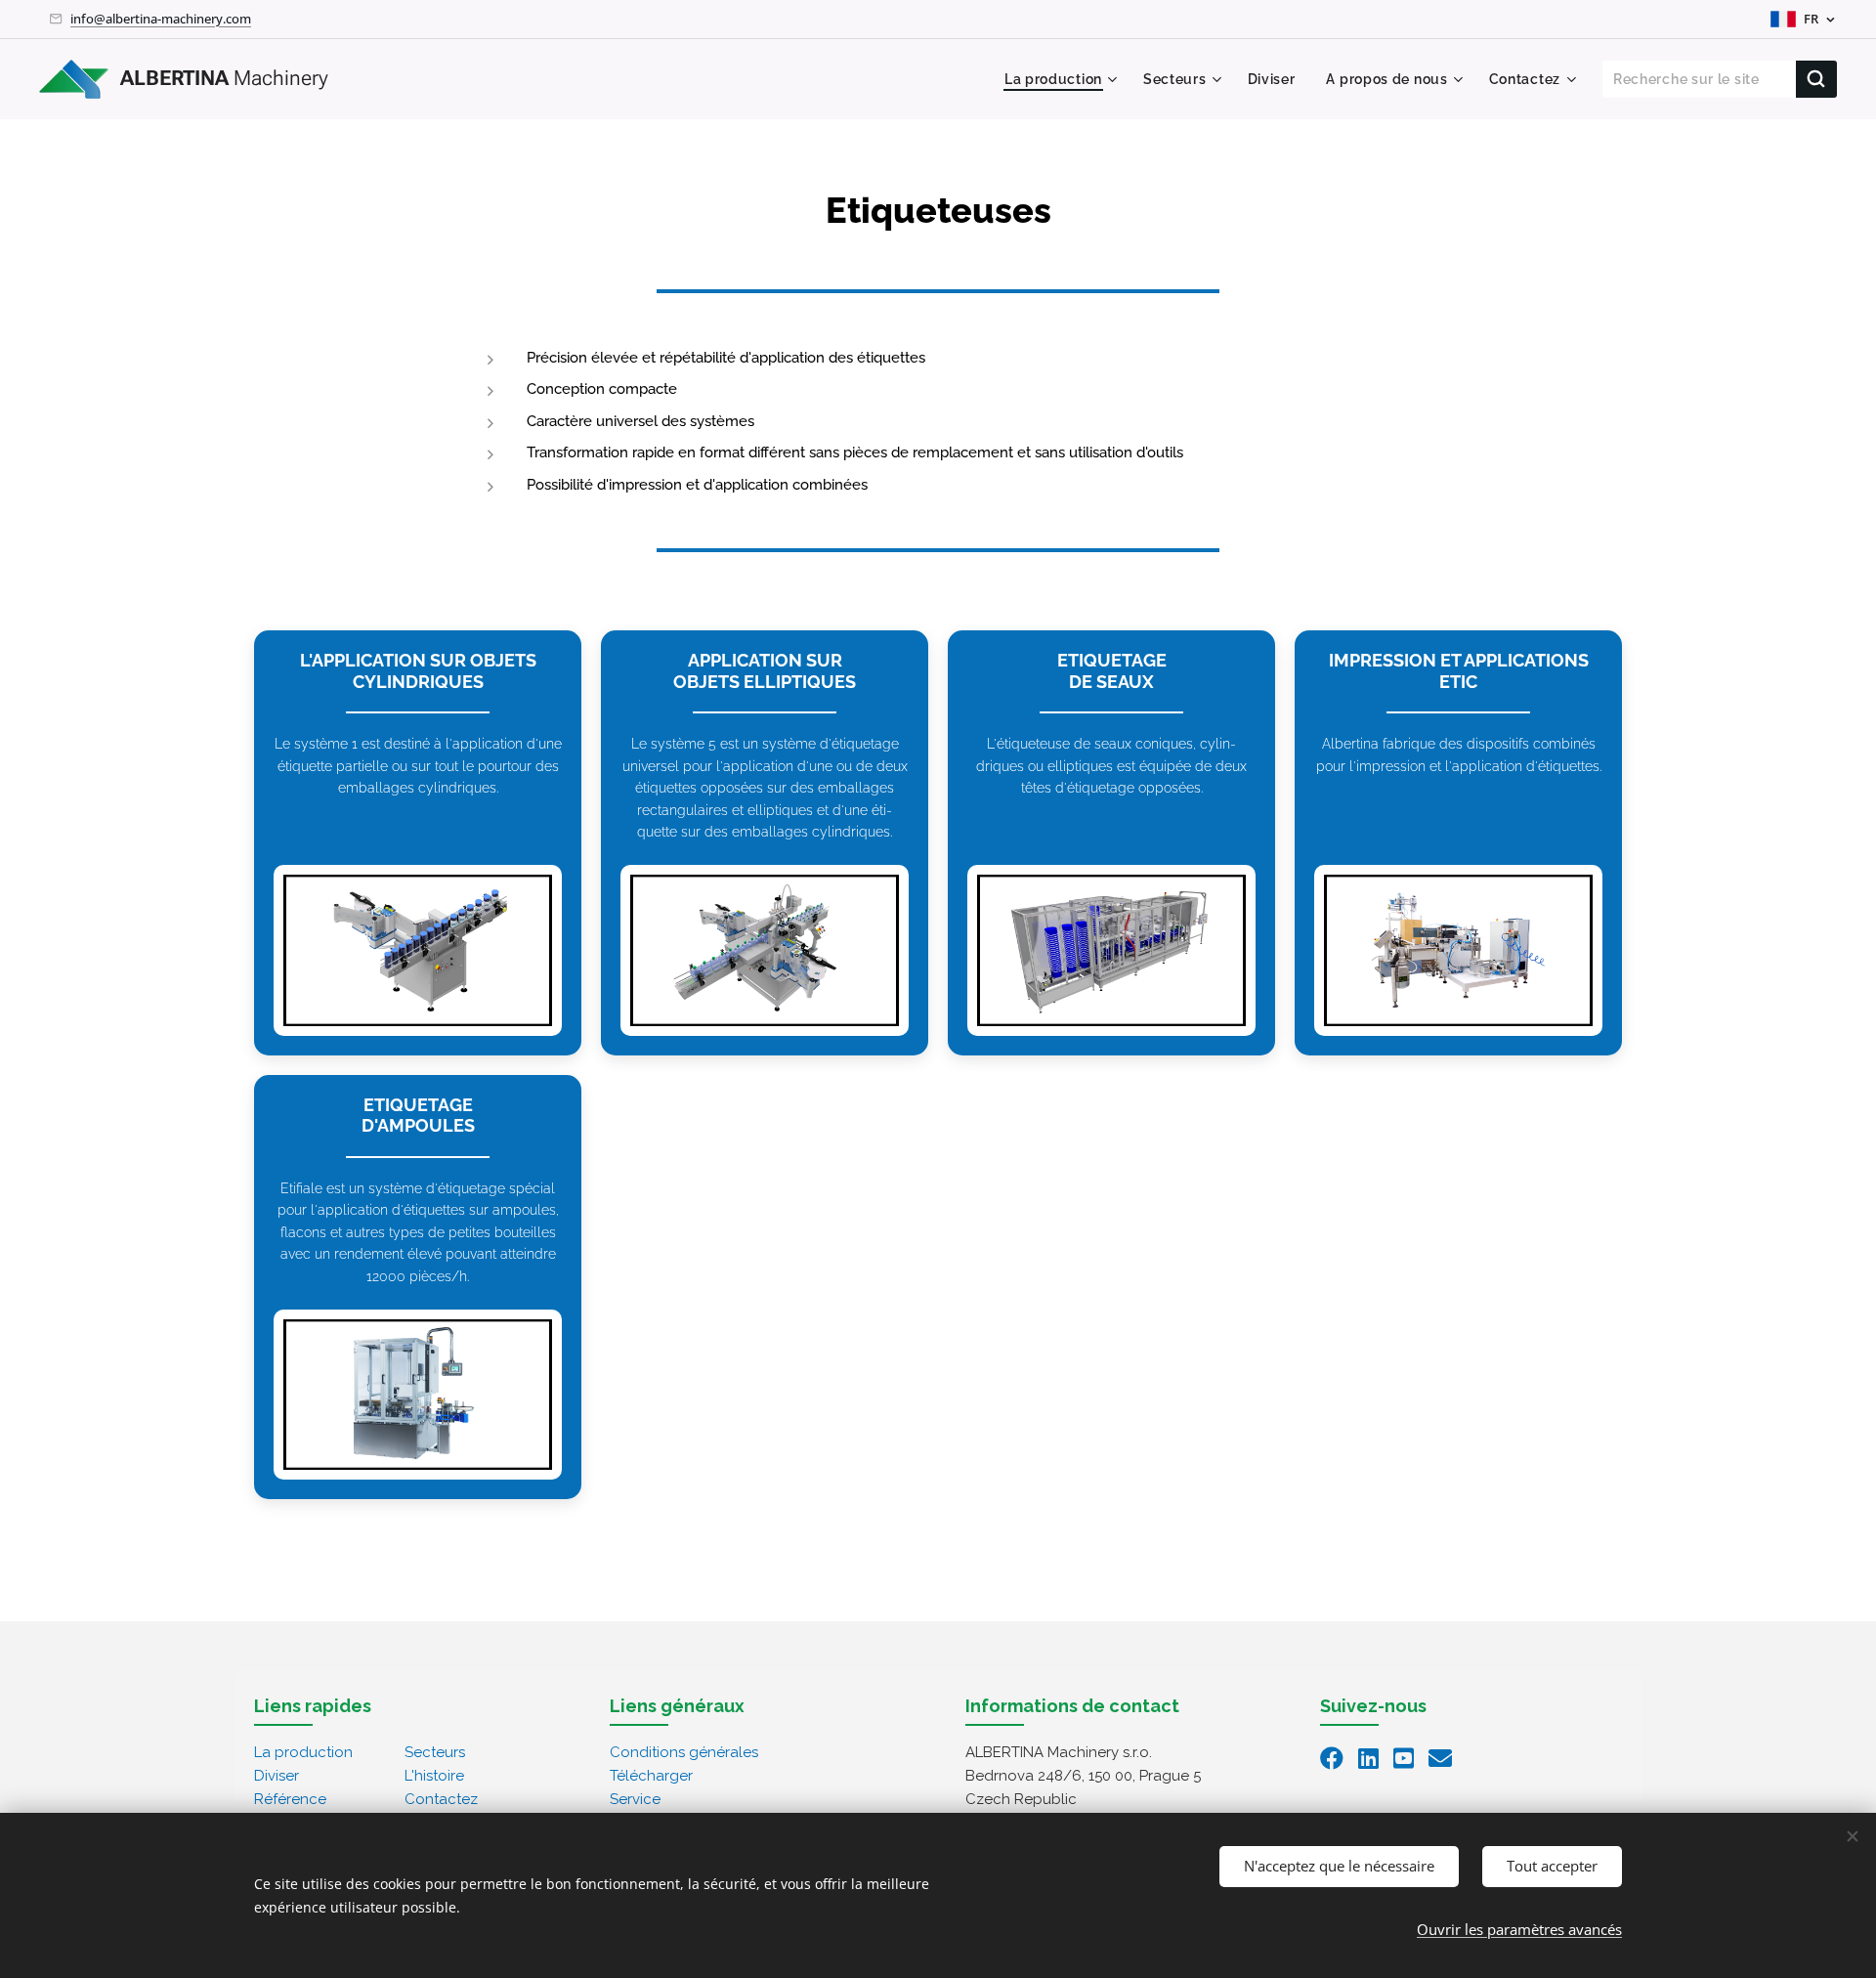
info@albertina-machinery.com (161, 19)
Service (635, 1799)
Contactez (441, 1799)
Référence (290, 1799)
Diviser (277, 1776)
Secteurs (435, 1752)
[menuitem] (1064, 79)
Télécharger (651, 1776)
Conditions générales (684, 1752)
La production (303, 1752)
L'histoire (434, 1776)
